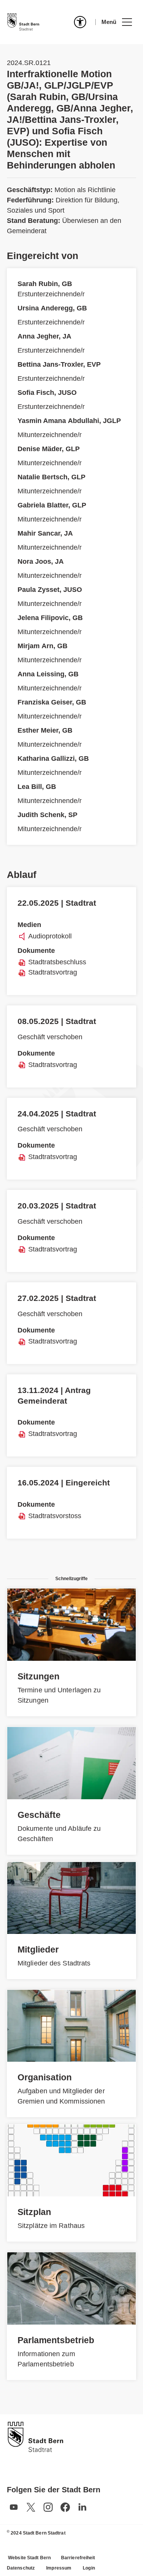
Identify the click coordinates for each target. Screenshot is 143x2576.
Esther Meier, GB (45, 730)
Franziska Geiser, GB (52, 702)
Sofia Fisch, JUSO (47, 393)
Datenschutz (21, 2568)
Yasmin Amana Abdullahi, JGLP (69, 421)
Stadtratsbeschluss (57, 962)
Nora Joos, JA (41, 561)
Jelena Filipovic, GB (50, 618)
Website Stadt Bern (29, 2558)
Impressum (59, 2568)
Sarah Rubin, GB (45, 284)
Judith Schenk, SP (47, 815)
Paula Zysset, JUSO (50, 590)
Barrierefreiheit (78, 2558)
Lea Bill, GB (37, 787)
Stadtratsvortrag (53, 972)
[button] (116, 22)
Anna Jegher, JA (44, 336)
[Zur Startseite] (23, 22)
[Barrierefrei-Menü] (80, 22)
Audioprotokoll (50, 936)
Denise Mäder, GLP (49, 449)
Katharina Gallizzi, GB (53, 758)
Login (89, 2568)
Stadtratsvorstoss (55, 1516)
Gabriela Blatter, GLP (52, 505)
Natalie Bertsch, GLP (51, 477)
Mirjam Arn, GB (43, 646)
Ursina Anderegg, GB (52, 308)
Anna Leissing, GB (48, 674)
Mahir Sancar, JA (45, 533)
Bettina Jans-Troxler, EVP (59, 364)
